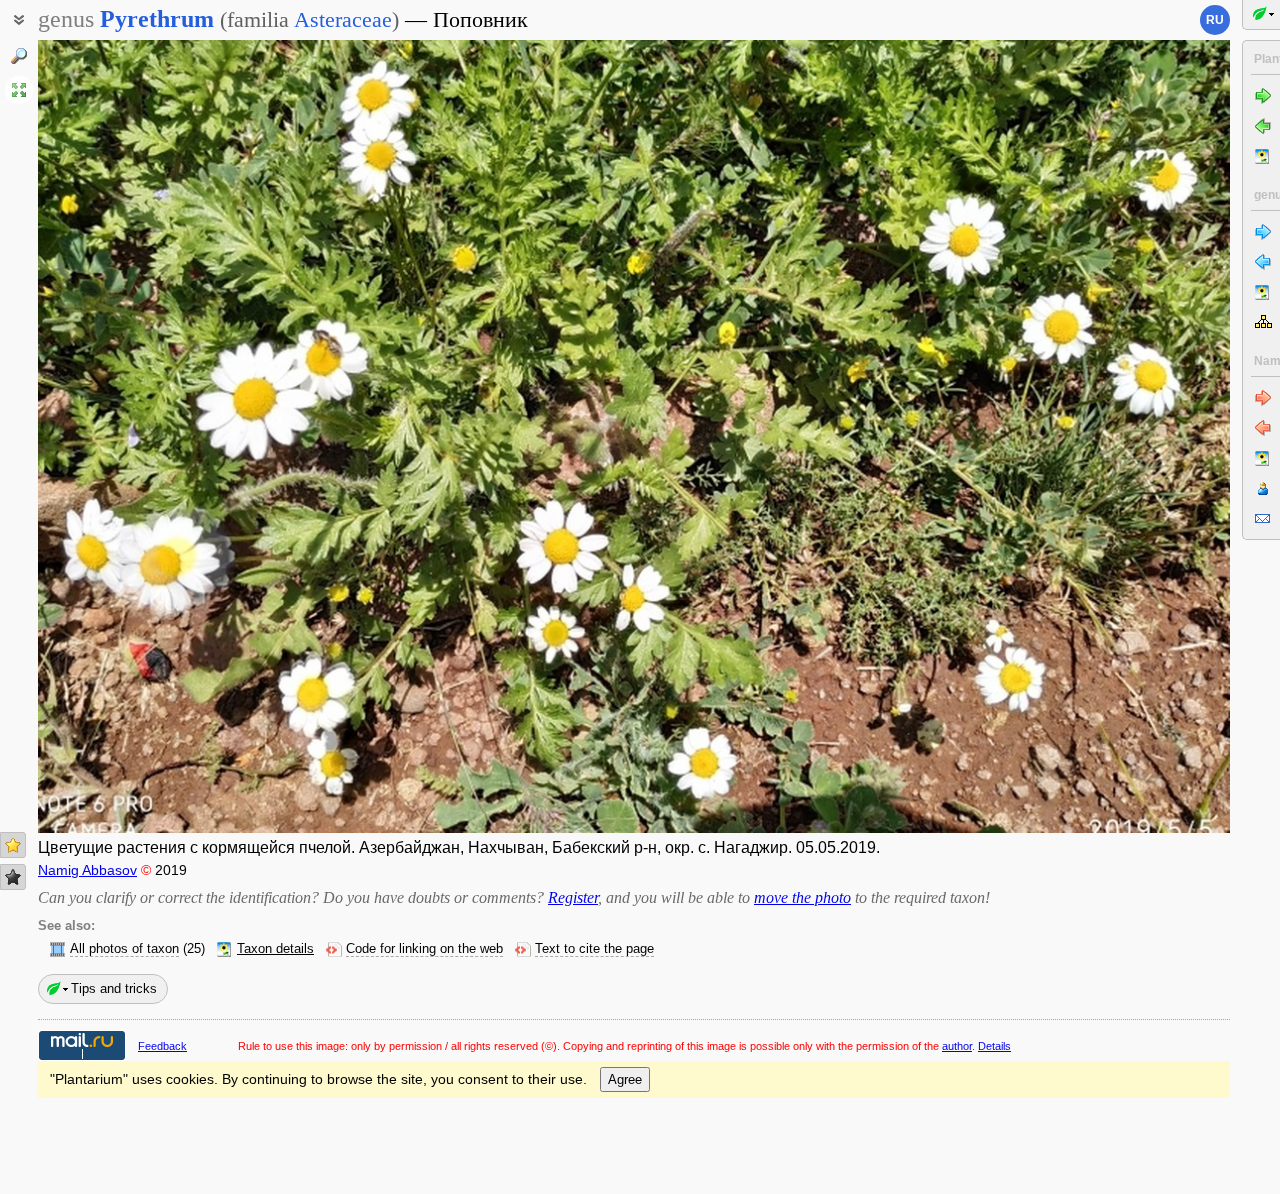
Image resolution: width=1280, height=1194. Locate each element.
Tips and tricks (114, 988)
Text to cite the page (594, 949)
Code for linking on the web (424, 949)
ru (1215, 20)
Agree (625, 1079)
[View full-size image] (19, 90)
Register (573, 897)
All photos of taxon (124, 949)
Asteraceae (343, 19)
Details (994, 1046)
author (957, 1046)
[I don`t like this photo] (13, 877)
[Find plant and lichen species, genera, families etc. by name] (19, 56)
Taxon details (275, 949)
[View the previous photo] (162, 436)
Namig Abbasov (87, 870)
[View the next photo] (1106, 436)
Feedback (162, 1046)
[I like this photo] (13, 845)
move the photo (802, 897)
